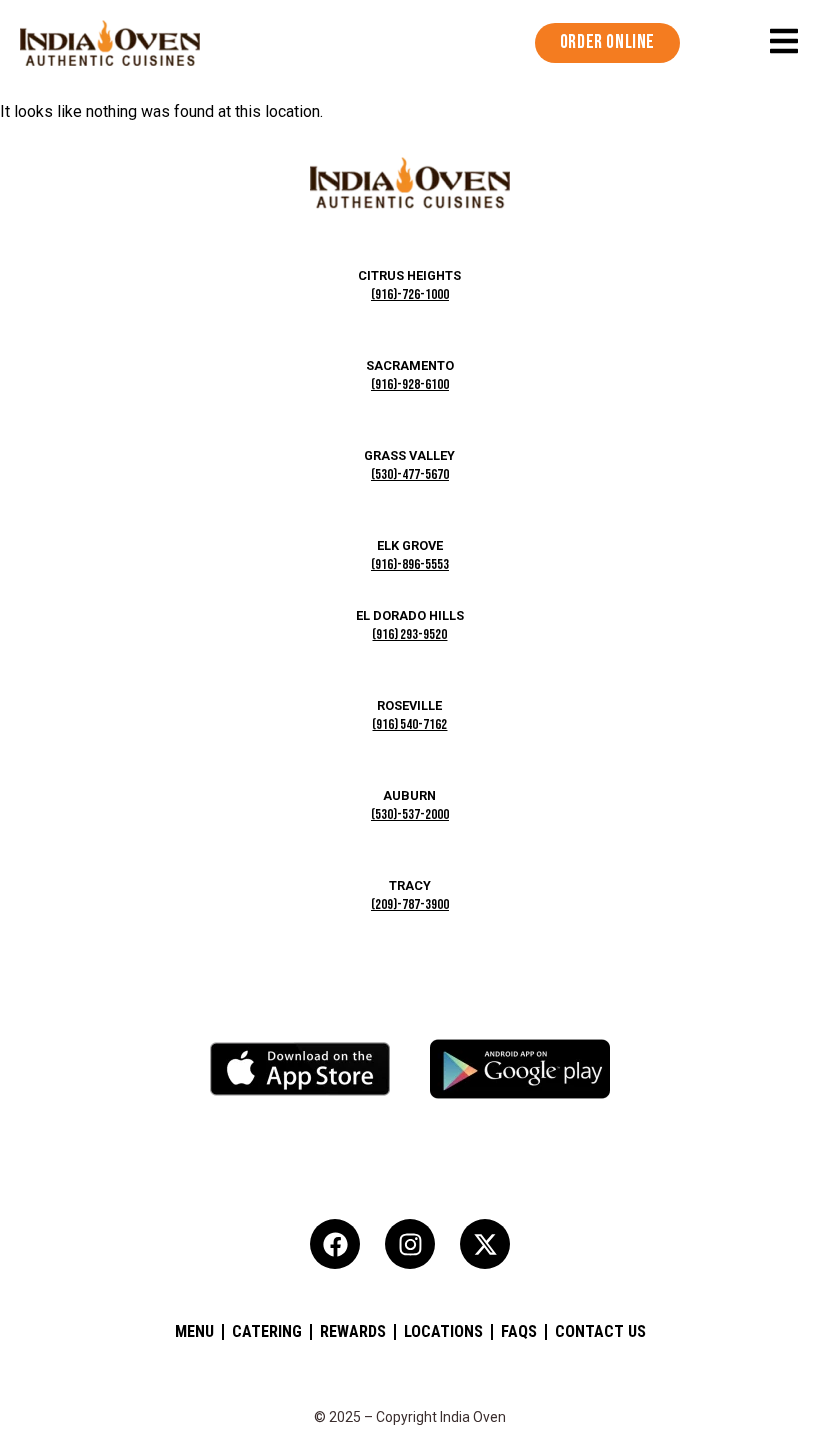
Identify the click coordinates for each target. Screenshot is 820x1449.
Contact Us (600, 1331)
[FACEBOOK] (335, 1244)
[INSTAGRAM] (410, 1244)
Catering (267, 1331)
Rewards (353, 1331)
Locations (443, 1331)
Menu (194, 1331)
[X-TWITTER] (485, 1244)
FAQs (519, 1331)
